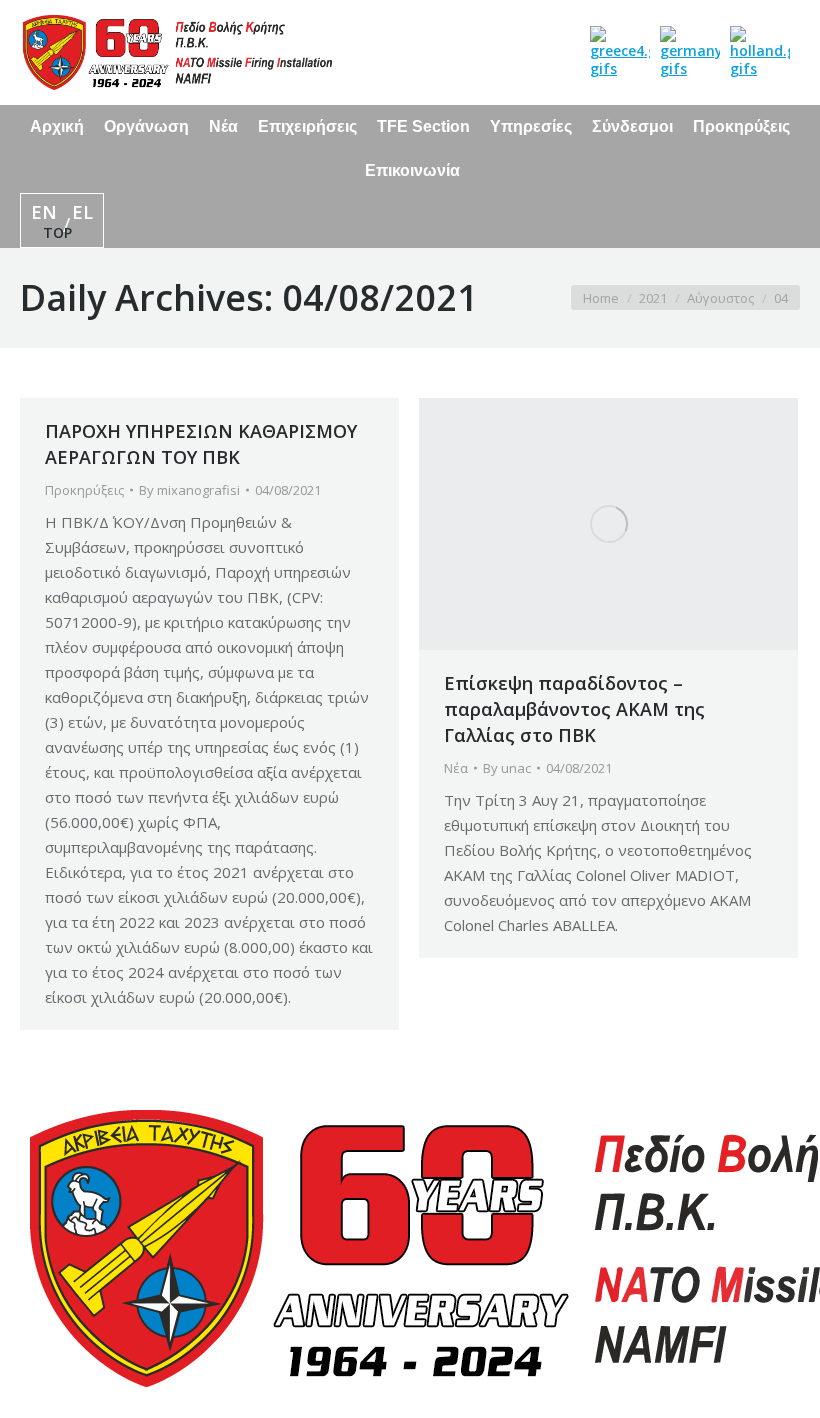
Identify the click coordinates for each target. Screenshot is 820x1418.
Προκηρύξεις (84, 490)
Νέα (456, 768)
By (189, 490)
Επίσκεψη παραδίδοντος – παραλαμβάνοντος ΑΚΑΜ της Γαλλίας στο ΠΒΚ (574, 709)
